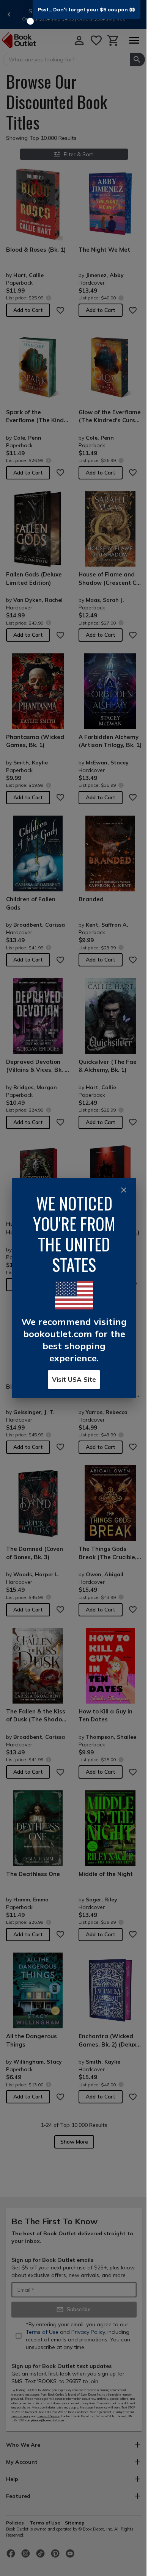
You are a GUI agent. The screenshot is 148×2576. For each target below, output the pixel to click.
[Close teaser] (30, 21)
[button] (87, 9)
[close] (124, 1190)
